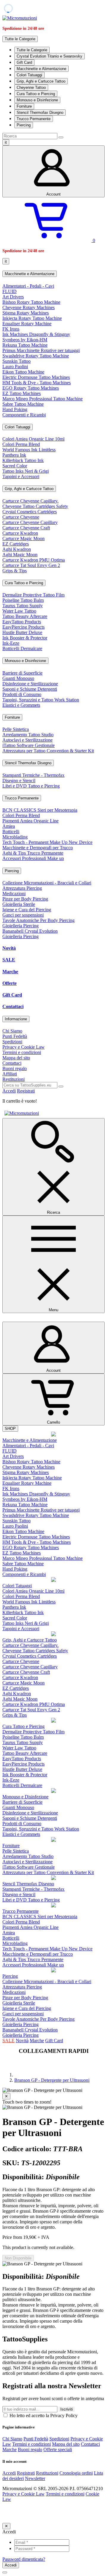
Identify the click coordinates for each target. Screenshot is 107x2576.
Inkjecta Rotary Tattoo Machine (32, 318)
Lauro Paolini (15, 366)
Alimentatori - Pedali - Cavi (28, 286)
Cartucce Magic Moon (23, 538)
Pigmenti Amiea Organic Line (30, 821)
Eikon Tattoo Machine (23, 372)
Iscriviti (67, 2409)
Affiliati (10, 1074)
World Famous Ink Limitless (29, 450)
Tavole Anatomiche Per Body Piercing (38, 920)
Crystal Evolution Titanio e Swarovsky (49, 56)
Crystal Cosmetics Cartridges (30, 512)
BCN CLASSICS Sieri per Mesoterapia (40, 810)
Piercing (24, 125)
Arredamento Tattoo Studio (28, 735)
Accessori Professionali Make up (33, 858)
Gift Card (24, 62)
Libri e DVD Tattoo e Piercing (31, 786)
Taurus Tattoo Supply (23, 606)
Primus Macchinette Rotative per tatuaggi (41, 350)
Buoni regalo (15, 1068)
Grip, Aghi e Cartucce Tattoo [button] (29, 489)
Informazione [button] (16, 1019)
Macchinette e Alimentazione (41, 69)
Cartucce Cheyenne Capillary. (30, 501)
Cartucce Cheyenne (21, 517)
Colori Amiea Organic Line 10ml (33, 439)
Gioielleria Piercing (21, 926)
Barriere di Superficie (22, 673)
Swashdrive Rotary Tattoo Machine (36, 356)
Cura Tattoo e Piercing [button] (24, 583)
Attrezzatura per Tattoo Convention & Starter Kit (48, 751)
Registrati (26, 1091)
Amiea (9, 826)
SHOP (10, 1429)
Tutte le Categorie (32, 50)
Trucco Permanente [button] (22, 798)
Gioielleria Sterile (19, 904)
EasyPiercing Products (23, 627)
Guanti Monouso (18, 678)
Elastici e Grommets (21, 705)
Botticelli (11, 831)
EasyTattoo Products (22, 622)
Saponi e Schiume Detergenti (30, 689)
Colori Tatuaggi (29, 75)
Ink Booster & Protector (25, 638)
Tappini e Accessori (21, 476)
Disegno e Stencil (19, 781)
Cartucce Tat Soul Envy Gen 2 (31, 565)
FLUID (10, 291)
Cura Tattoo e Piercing (36, 94)
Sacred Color (15, 466)
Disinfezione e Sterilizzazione (30, 684)
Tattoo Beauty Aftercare (25, 616)
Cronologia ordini (76, 2473)
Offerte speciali (58, 2449)
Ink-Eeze (11, 643)
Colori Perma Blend (21, 444)
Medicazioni (14, 893)
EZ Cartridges (16, 544)
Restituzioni (14, 1079)
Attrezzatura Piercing (22, 888)
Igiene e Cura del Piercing (27, 910)
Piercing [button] (12, 871)
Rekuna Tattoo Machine (25, 345)
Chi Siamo (12, 1031)
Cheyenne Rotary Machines (29, 307)
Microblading (15, 837)
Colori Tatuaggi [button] (18, 427)
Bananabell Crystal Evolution (30, 931)
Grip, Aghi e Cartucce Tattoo (41, 81)
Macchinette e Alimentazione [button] (30, 274)
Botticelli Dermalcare (22, 648)
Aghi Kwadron (17, 549)
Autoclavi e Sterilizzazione (27, 740)
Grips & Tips (15, 571)
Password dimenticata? (24, 2559)
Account (53, 194)
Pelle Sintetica (16, 729)
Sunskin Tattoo (16, 361)
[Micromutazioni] (20, 18)
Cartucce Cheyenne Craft (26, 528)
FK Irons (11, 329)
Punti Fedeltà (15, 1036)
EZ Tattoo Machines (22, 393)
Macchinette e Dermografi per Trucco (38, 848)
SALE (9, 960)
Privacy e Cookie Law (23, 1047)
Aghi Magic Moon (20, 555)
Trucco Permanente (34, 119)
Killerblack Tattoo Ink (23, 460)
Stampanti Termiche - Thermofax (33, 775)
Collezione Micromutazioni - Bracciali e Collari (47, 883)
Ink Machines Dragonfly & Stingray (36, 334)
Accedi (9, 1091)
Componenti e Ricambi (24, 415)
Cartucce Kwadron (20, 533)
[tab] (53, 274)
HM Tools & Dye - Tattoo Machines (37, 383)
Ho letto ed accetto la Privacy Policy (43, 2415)
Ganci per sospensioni (23, 915)
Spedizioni (12, 1042)
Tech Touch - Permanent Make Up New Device (47, 842)
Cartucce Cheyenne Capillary (30, 522)
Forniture (24, 106)
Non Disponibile (18, 2258)
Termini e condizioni (22, 1052)
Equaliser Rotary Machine (27, 324)
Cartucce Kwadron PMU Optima (34, 560)
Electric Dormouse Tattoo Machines (36, 377)
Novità (9, 948)
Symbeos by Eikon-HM (25, 340)
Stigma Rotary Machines (26, 313)
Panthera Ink (14, 455)
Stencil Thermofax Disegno (40, 113)
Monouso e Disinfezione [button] (25, 661)
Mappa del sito (16, 1058)
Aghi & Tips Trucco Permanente (33, 853)
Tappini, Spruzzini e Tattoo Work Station (41, 700)
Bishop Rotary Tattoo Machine (31, 302)
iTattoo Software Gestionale (29, 745)
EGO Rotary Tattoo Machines (31, 388)
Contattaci (13, 1006)
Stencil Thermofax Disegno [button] (28, 763)
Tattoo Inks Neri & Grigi (26, 471)
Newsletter (35, 2478)
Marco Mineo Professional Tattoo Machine (43, 399)
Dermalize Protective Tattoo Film (33, 595)
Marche (10, 972)
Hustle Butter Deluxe (22, 632)
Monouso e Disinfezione (37, 100)
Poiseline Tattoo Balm (23, 600)
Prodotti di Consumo (22, 694)
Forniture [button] (12, 717)
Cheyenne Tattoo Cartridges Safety (35, 506)
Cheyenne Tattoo (31, 87)
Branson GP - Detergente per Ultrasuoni (52, 2080)
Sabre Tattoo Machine (23, 404)
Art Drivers (13, 297)
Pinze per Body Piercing (25, 899)
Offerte (10, 983)
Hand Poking (15, 409)
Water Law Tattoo (19, 611)
